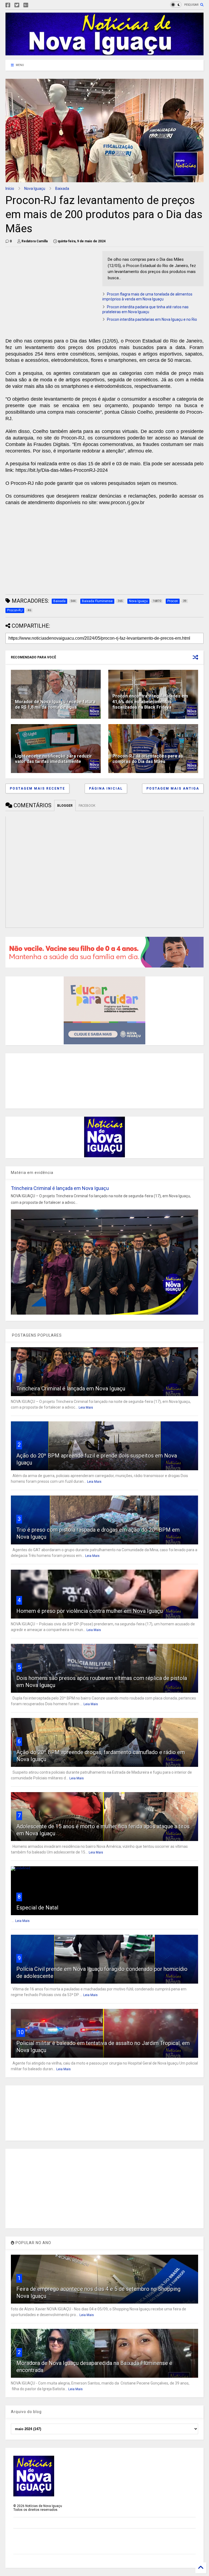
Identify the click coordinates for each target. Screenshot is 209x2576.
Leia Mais (86, 1408)
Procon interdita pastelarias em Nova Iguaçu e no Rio (152, 319)
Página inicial (106, 788)
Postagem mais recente (37, 788)
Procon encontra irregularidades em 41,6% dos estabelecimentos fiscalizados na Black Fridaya (150, 702)
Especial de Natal (37, 1908)
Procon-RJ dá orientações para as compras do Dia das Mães (148, 759)
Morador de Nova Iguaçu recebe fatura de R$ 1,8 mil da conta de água (55, 705)
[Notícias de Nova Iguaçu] (104, 53)
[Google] (26, 5)
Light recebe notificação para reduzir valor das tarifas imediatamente (53, 759)
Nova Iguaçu (35, 189)
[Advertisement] (51, 289)
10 (21, 2032)
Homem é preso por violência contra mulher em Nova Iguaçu (90, 1611)
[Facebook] (8, 5)
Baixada (62, 189)
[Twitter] (17, 5)
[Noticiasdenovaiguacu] (35, 5)
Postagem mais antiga (173, 788)
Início (10, 189)
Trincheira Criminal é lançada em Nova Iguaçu (60, 1188)
